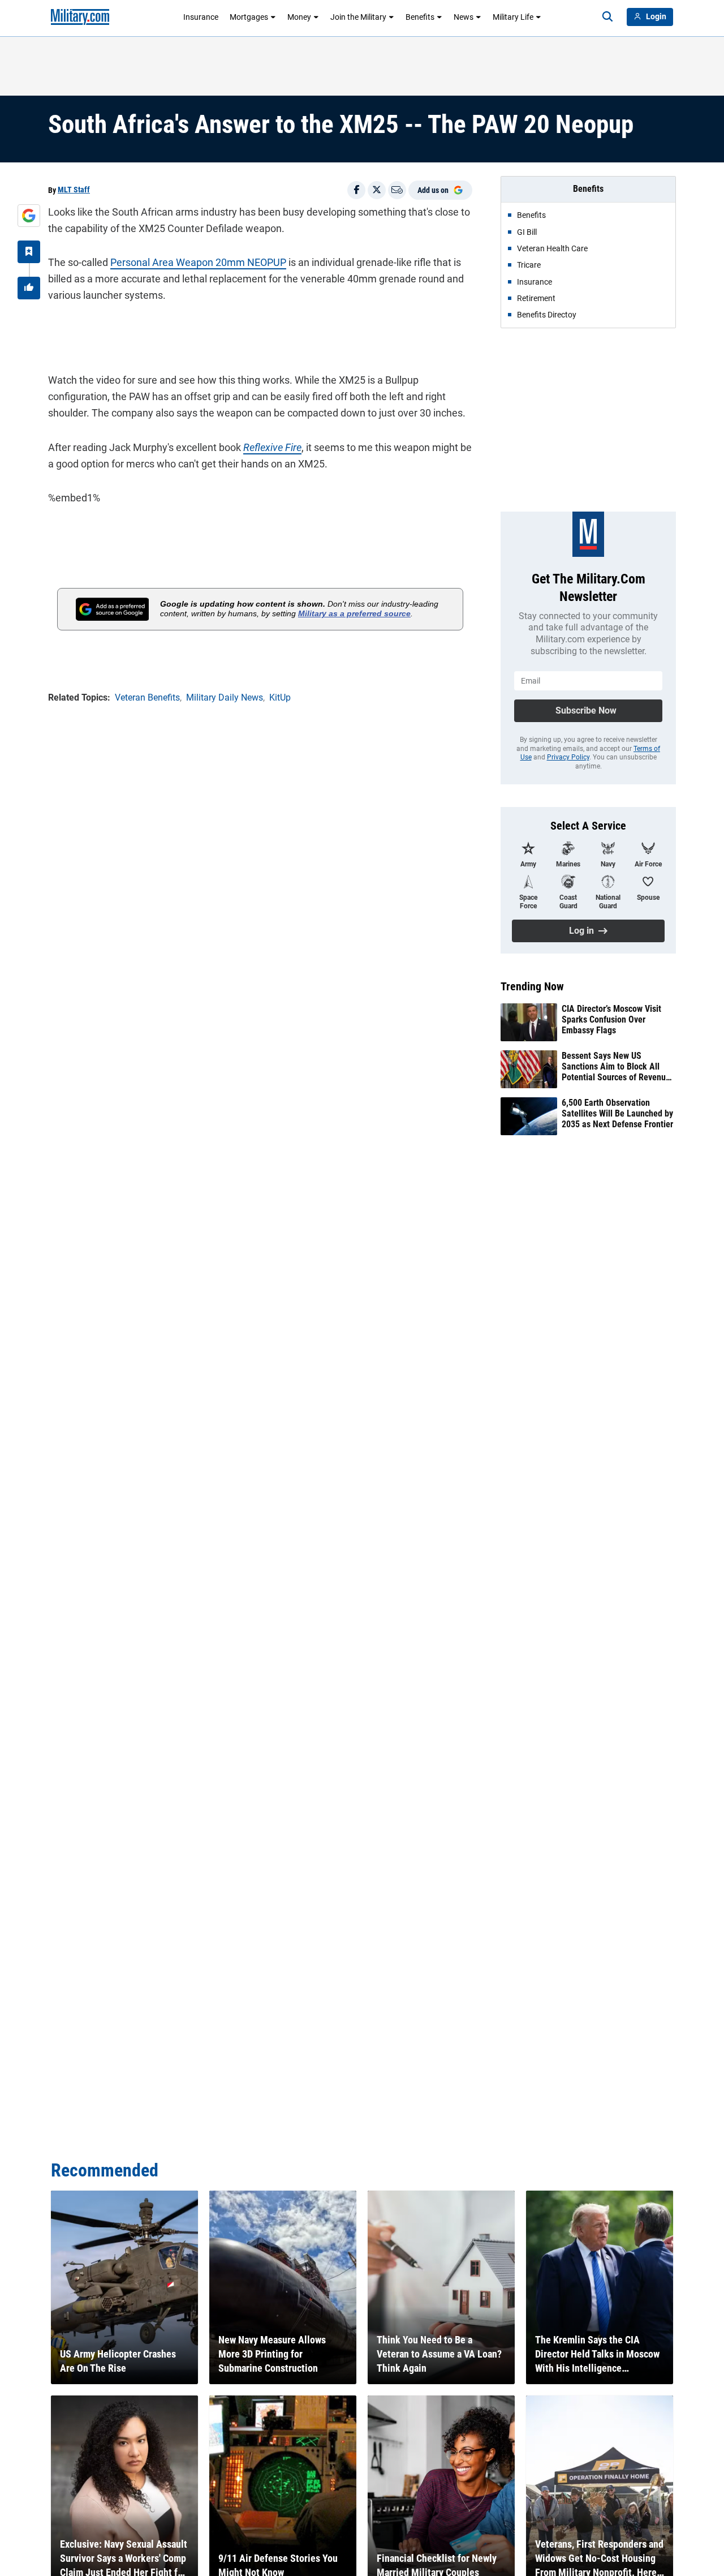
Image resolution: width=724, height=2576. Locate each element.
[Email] (397, 190)
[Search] (607, 17)
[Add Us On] (29, 216)
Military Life (513, 17)
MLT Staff (74, 190)
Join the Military (358, 17)
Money (299, 17)
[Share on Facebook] (356, 190)
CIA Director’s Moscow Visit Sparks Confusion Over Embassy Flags (611, 1019)
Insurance (201, 17)
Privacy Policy (568, 757)
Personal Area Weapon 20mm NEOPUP (198, 262)
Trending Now (532, 986)
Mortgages (249, 17)
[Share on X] (377, 190)
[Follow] (29, 252)
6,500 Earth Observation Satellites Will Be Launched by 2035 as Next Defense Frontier (617, 1113)
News (464, 17)
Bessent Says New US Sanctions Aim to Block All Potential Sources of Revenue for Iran (616, 1067)
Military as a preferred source (354, 613)
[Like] (29, 288)
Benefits (420, 17)
